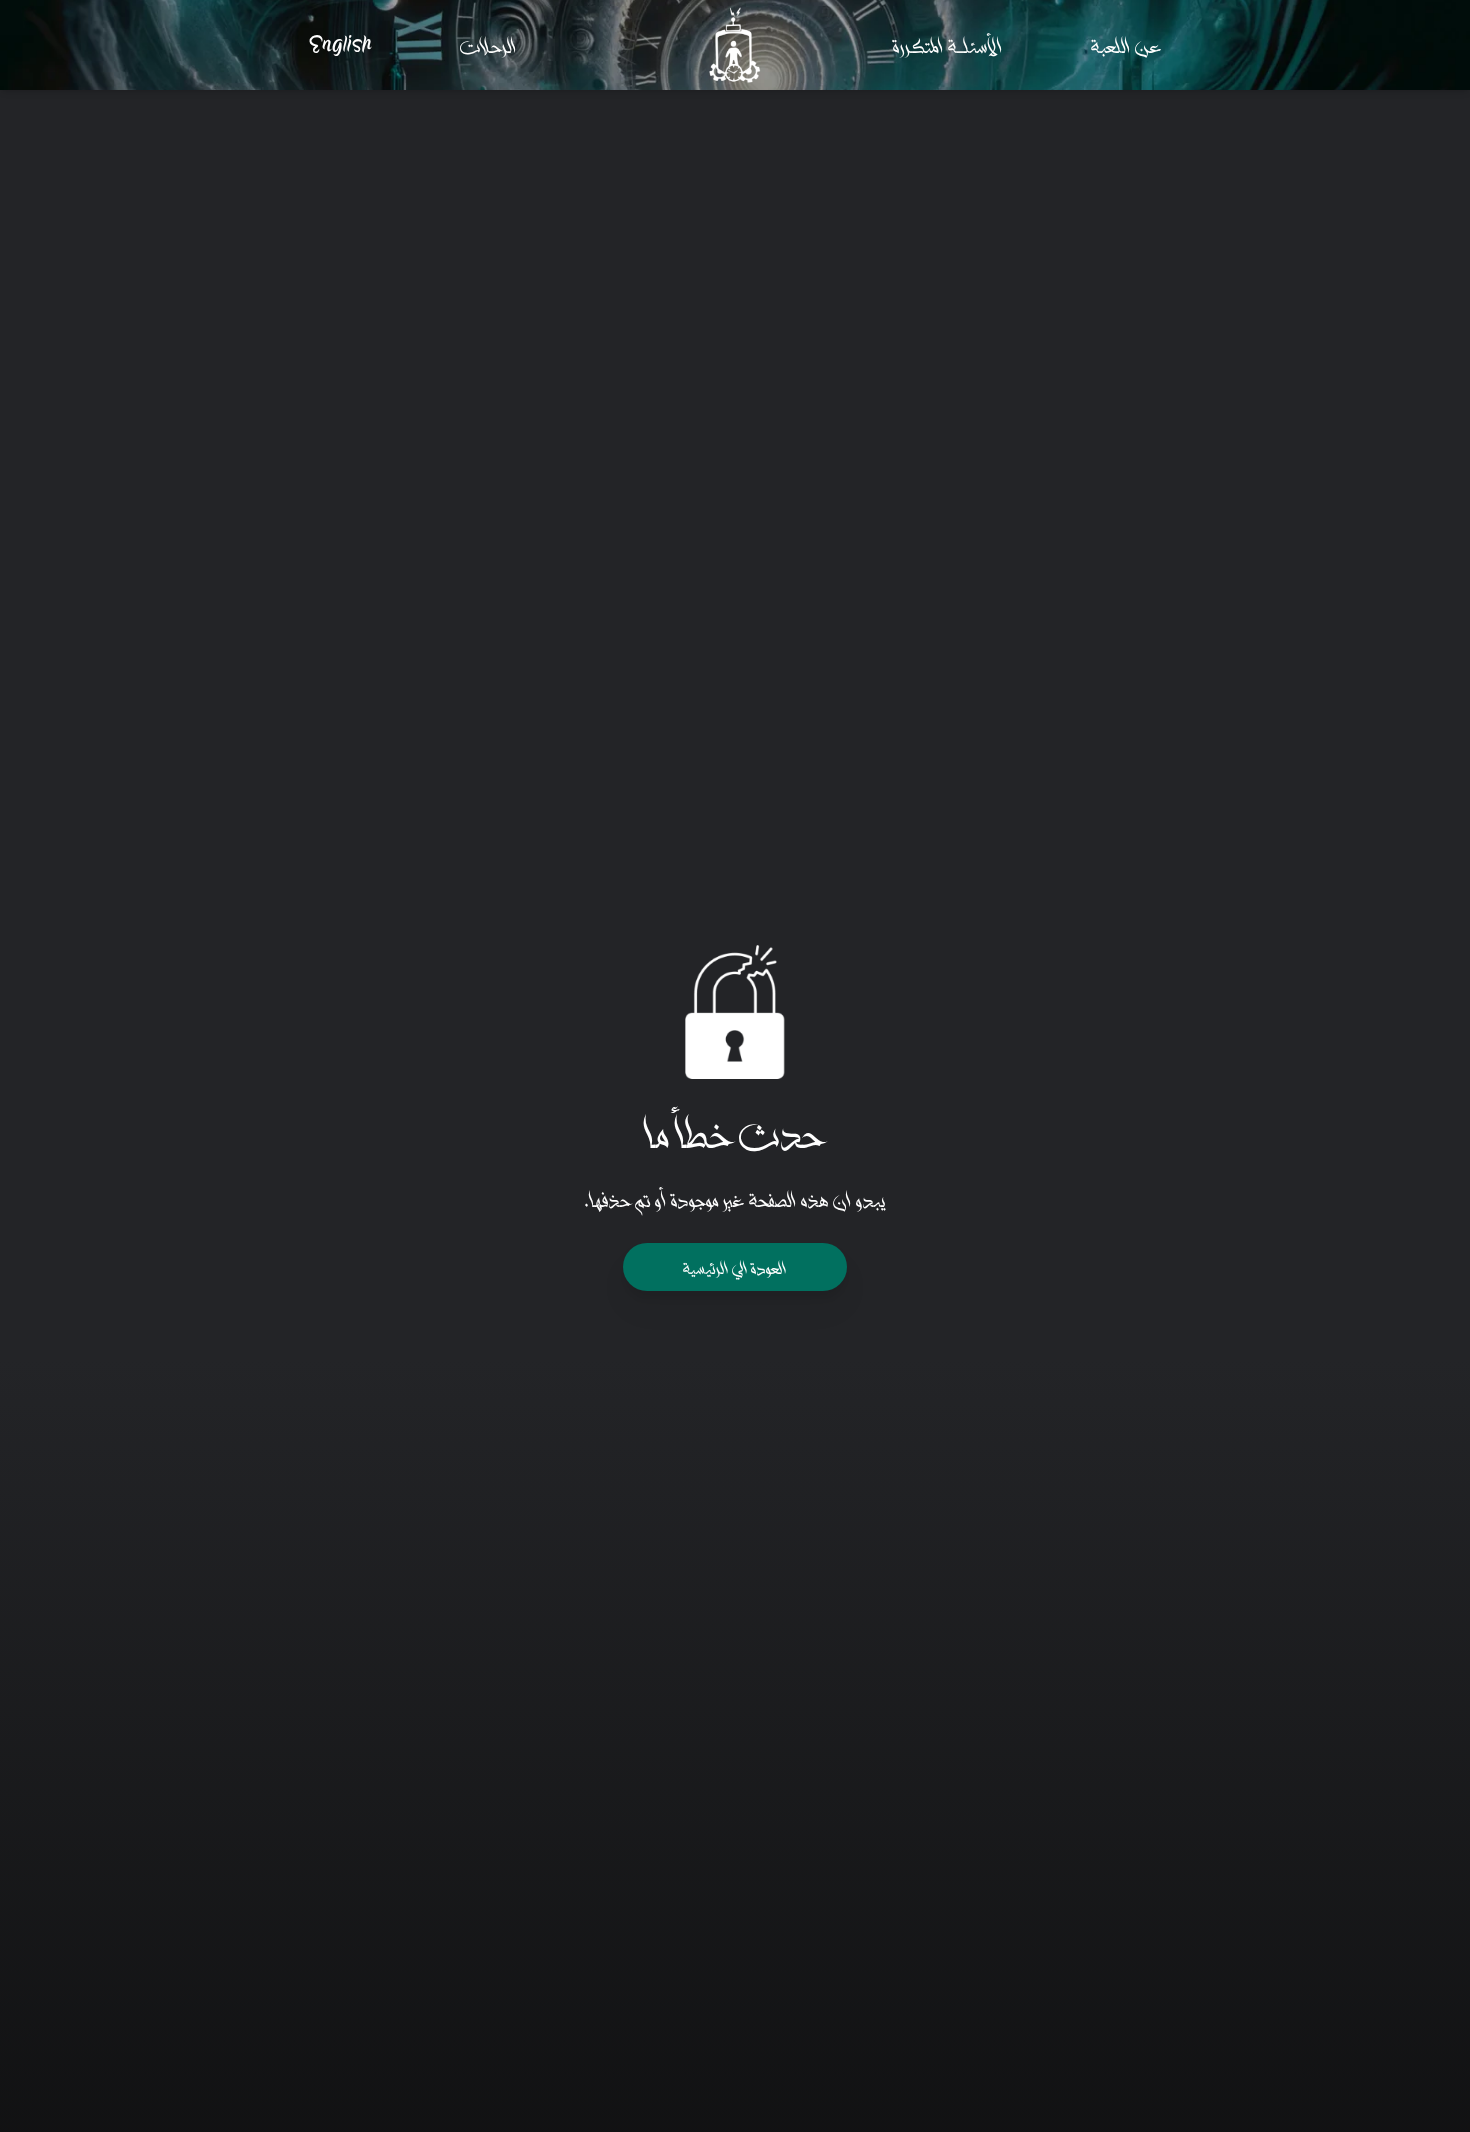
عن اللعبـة (1126, 44)
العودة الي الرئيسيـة (735, 1266)
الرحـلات (488, 44)
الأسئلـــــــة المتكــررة (948, 44)
